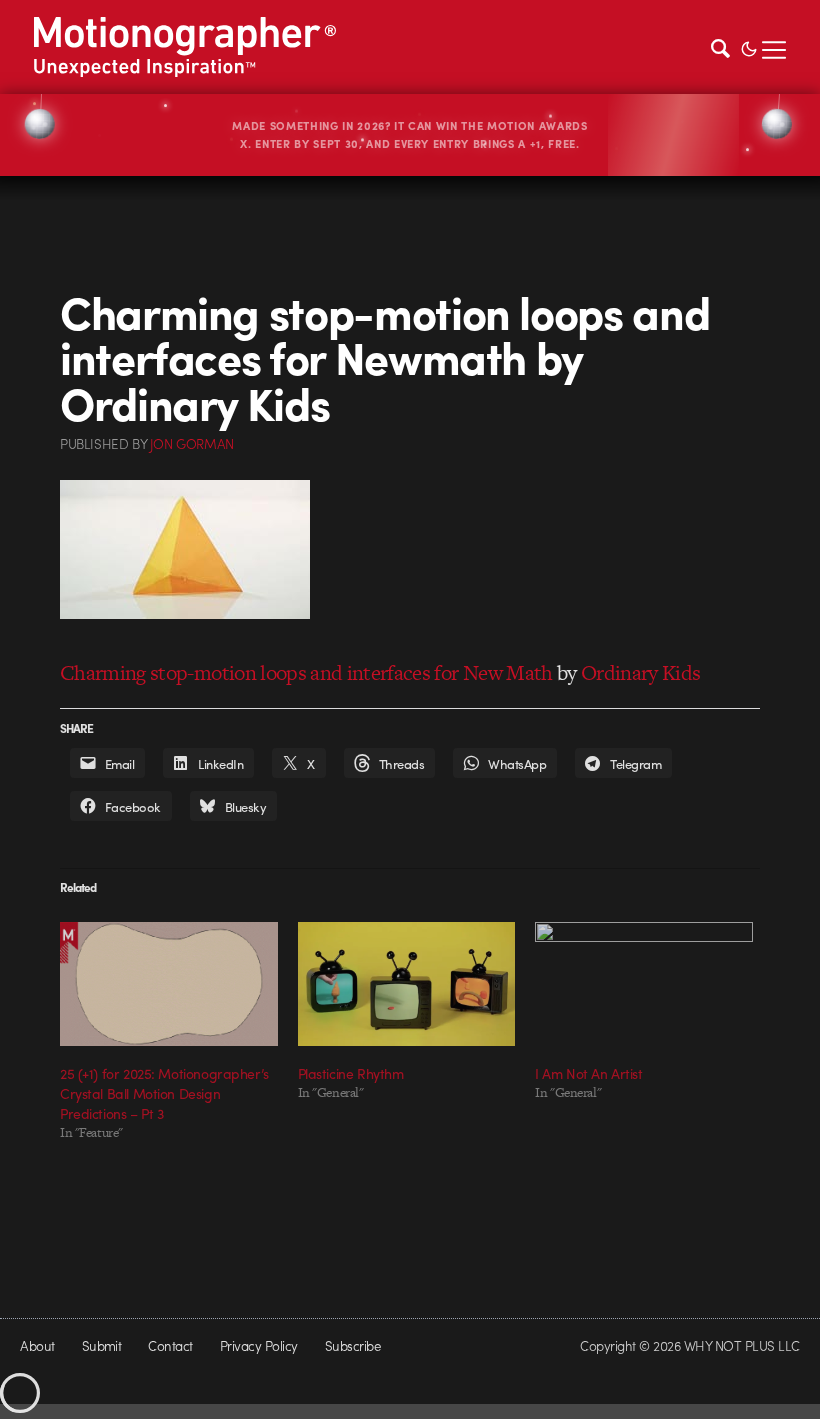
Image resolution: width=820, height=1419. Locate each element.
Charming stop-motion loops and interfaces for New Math (306, 672)
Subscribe (352, 1345)
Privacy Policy (259, 1345)
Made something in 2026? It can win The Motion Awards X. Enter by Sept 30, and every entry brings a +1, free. (409, 134)
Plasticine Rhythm (351, 1073)
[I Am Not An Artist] (644, 984)
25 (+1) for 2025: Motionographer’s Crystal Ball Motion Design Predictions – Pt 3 (164, 1093)
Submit (102, 1345)
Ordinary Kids (640, 672)
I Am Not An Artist (588, 1073)
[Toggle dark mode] (749, 47)
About (37, 1345)
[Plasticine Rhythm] (407, 984)
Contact (170, 1345)
